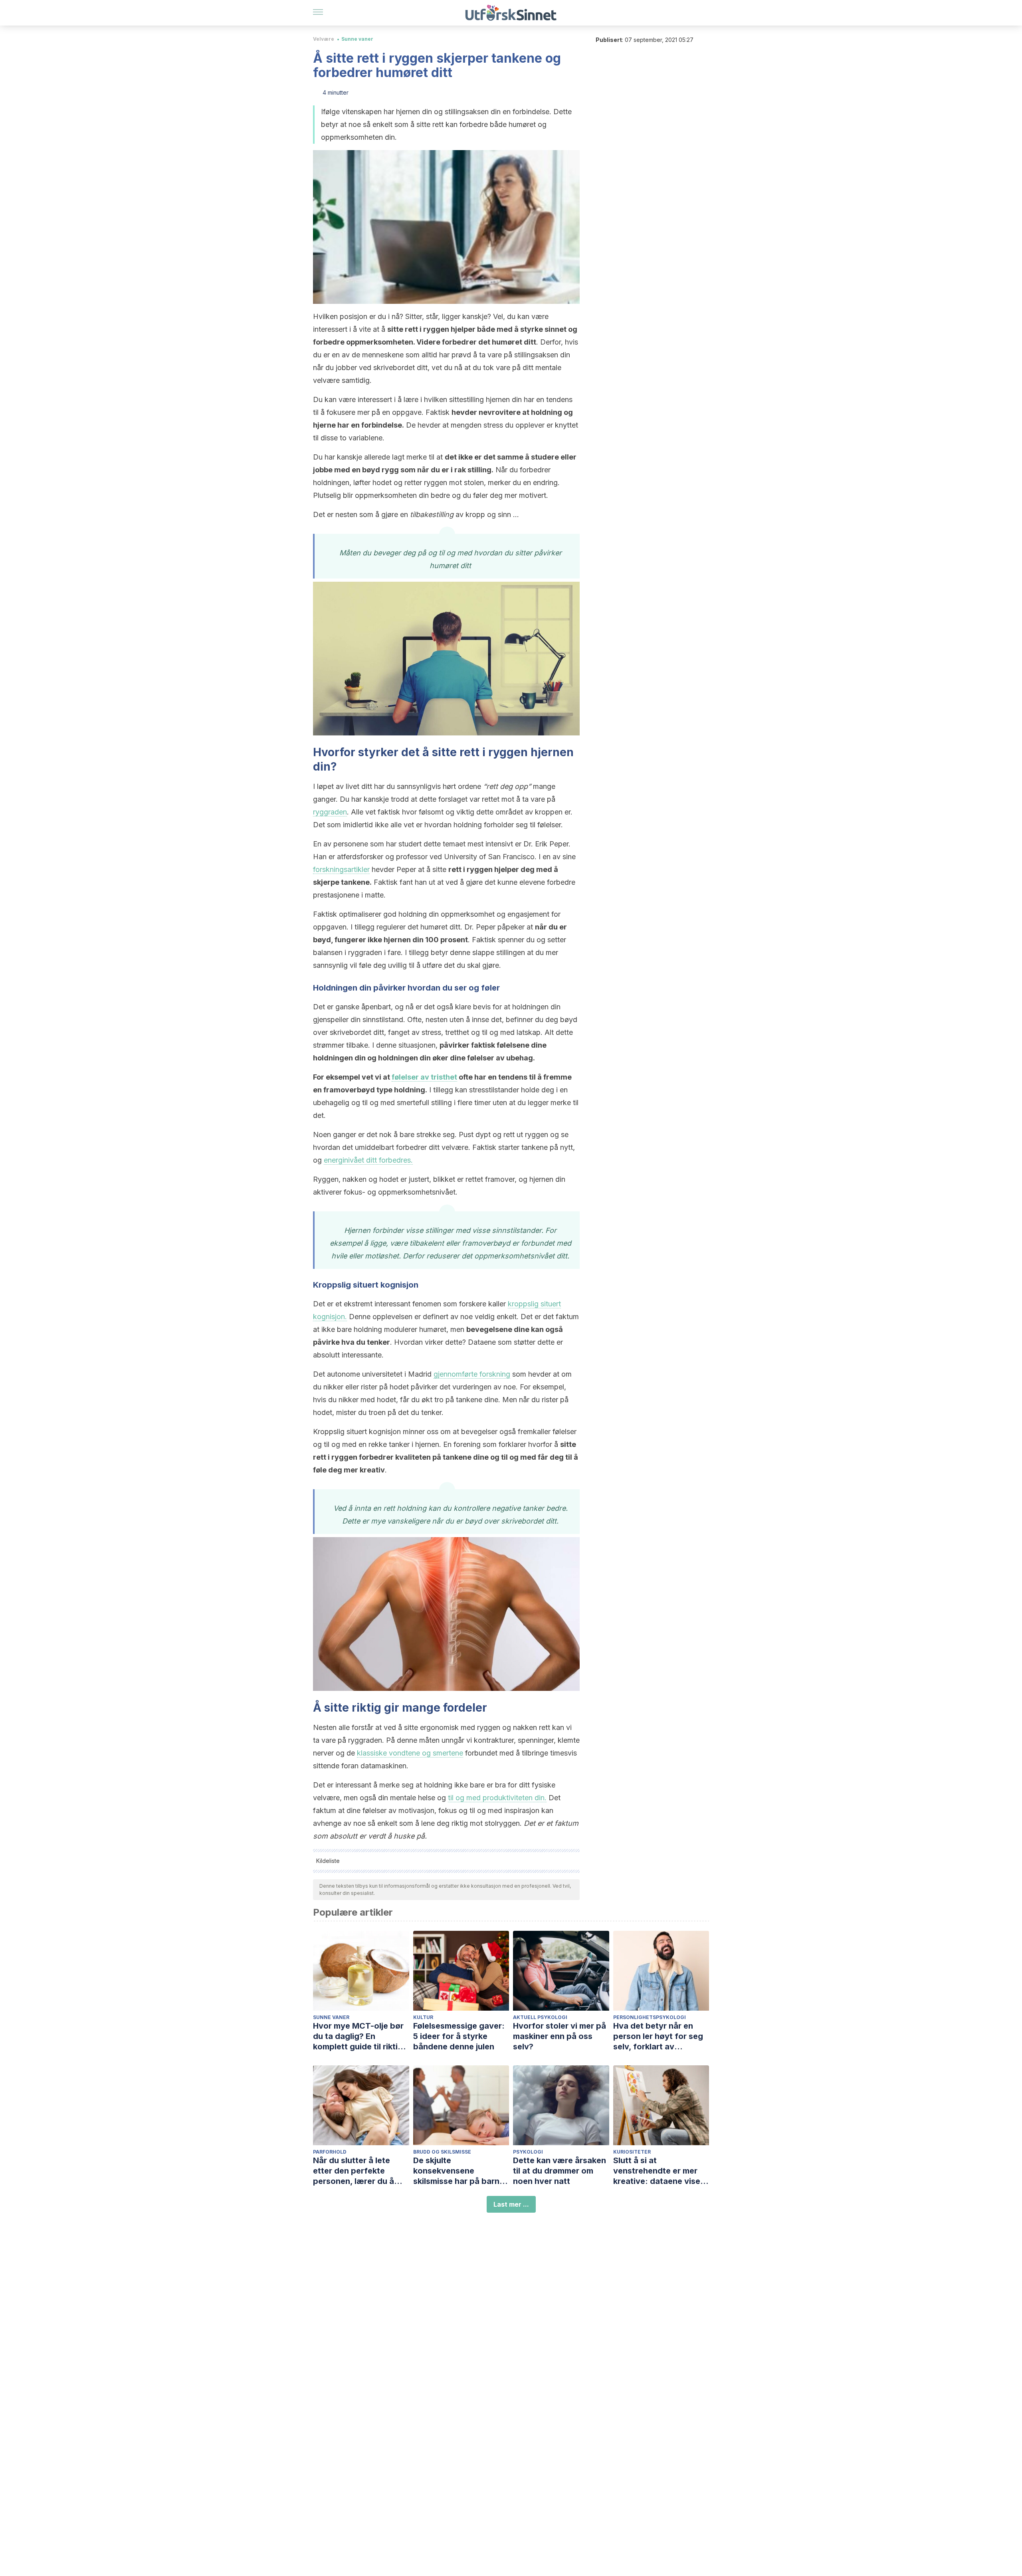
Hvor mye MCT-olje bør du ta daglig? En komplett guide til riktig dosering (358, 2036)
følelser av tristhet (424, 1077)
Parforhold (330, 2152)
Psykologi (528, 2152)
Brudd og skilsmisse (442, 2152)
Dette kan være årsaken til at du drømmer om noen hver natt (560, 2171)
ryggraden (330, 812)
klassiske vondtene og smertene (410, 1753)
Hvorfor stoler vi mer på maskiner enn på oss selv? (560, 2036)
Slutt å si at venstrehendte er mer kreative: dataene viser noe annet (658, 2171)
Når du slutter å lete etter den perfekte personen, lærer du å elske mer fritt (354, 2171)
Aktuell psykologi (540, 2017)
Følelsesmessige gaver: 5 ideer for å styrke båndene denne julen (459, 2036)
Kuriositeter (632, 2152)
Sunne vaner (357, 39)
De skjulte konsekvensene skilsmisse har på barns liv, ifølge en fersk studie (461, 2171)
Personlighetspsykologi (650, 2017)
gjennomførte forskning (472, 1374)
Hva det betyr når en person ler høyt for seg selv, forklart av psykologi (658, 2036)
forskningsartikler (341, 869)
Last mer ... (511, 2204)
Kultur (423, 2017)
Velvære (324, 39)
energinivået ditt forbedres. (368, 1160)
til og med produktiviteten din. (497, 1798)
